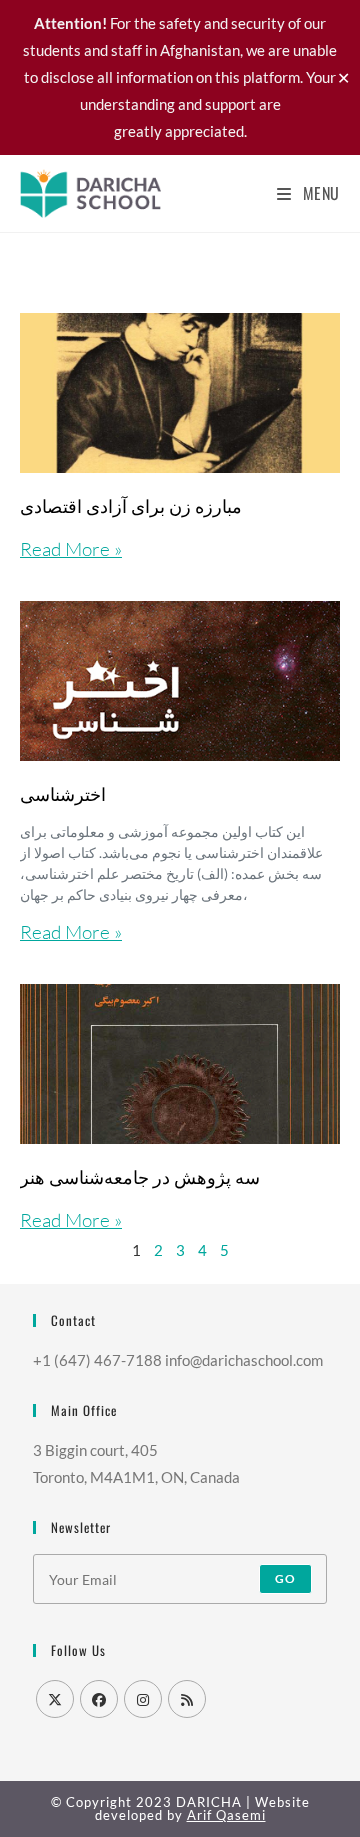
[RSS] (187, 1699)
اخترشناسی (63, 793)
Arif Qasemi (226, 1815)
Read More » (71, 549)
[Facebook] (99, 1699)
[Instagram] (143, 1699)
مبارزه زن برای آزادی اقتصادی (131, 505)
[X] (55, 1699)
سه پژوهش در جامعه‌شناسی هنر (140, 1176)
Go (285, 1578)
